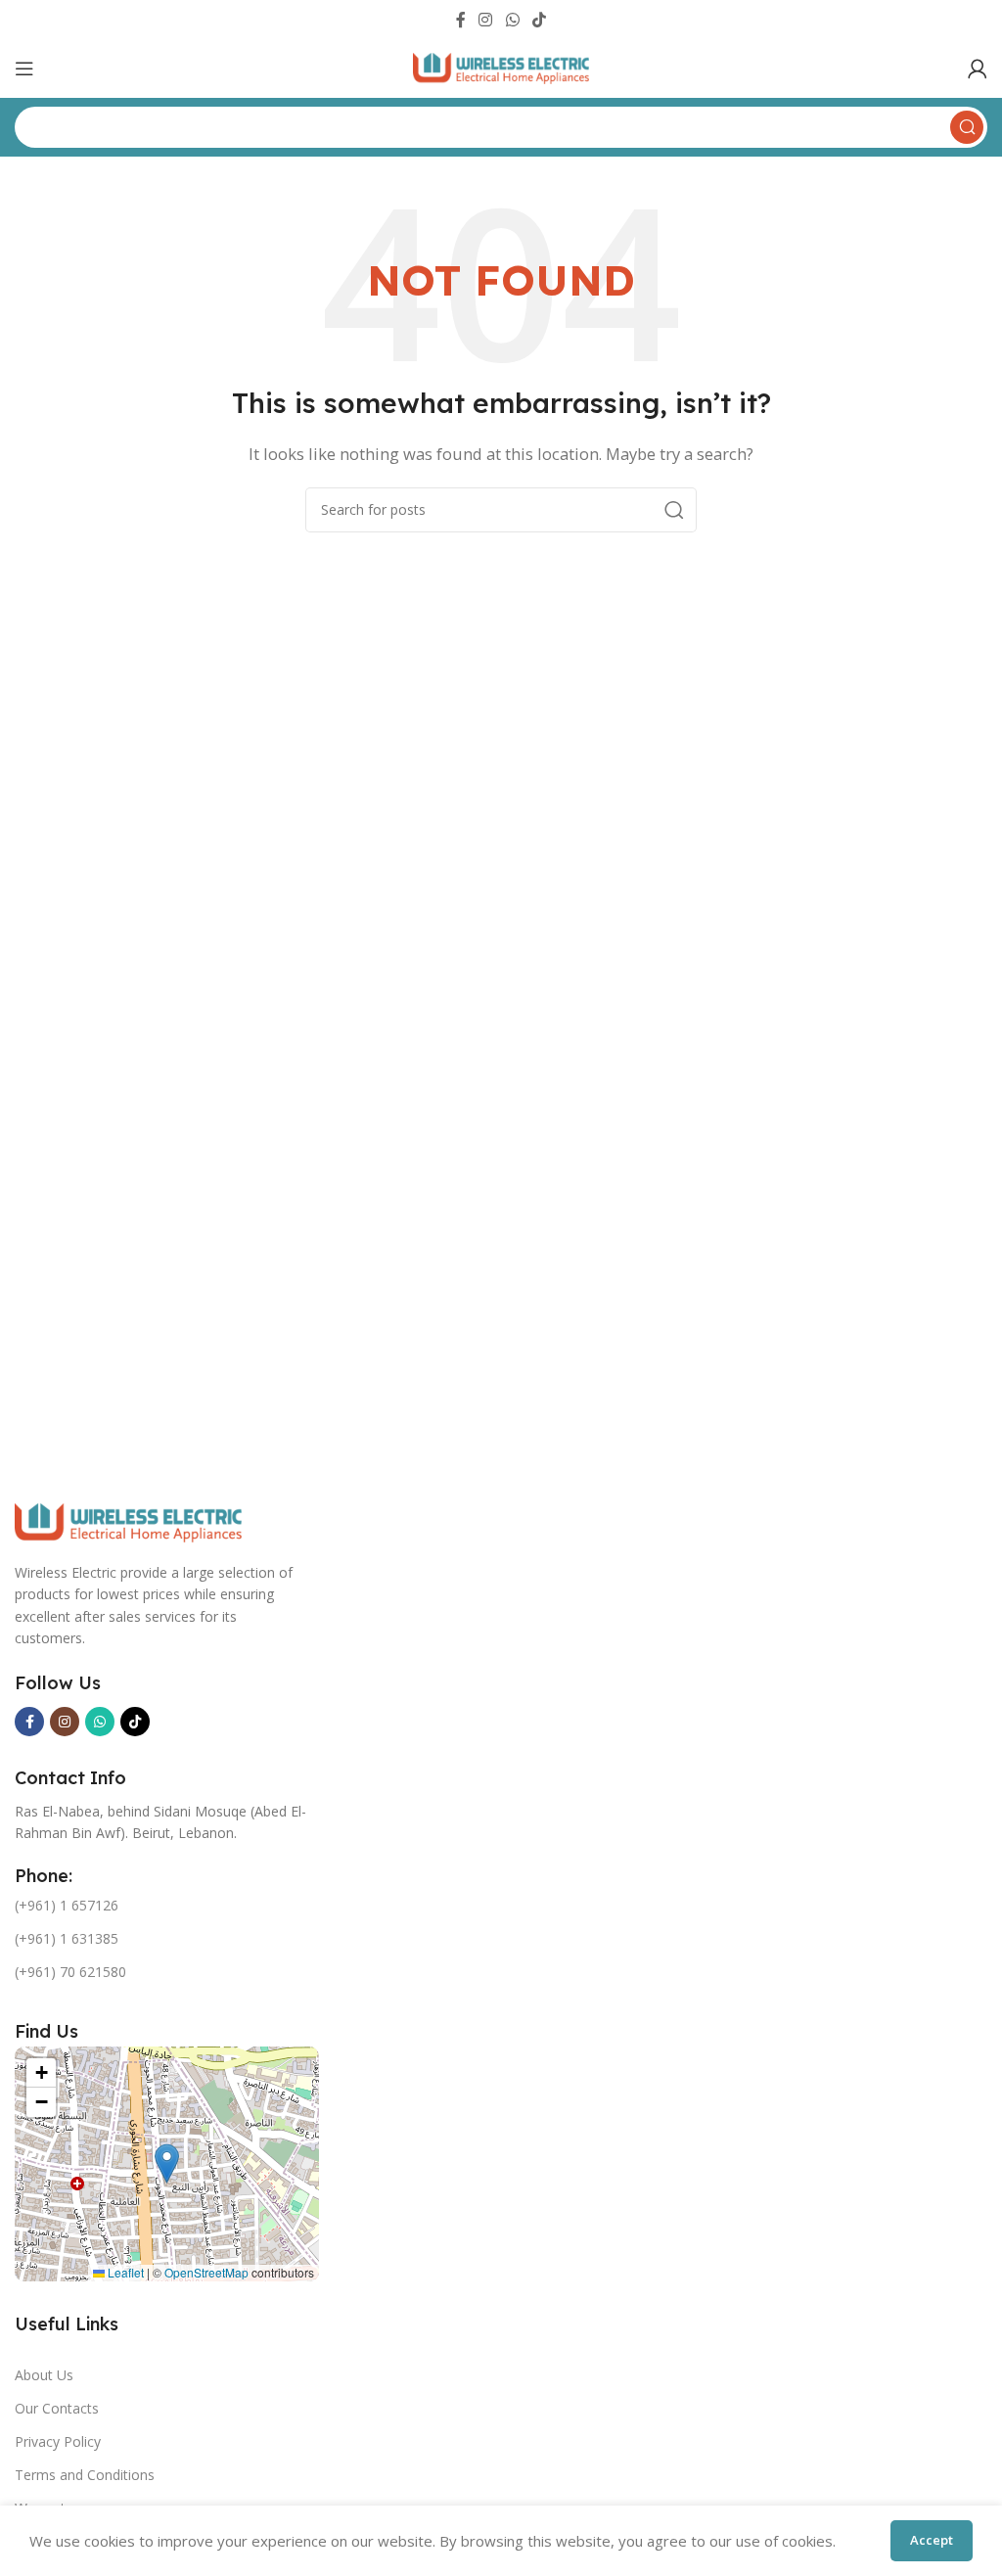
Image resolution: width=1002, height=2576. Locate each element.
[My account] (978, 69)
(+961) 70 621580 (70, 1972)
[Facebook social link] (460, 20)
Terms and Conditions (85, 2475)
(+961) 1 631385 (67, 1938)
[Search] (674, 510)
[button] (167, 2163)
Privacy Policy (58, 2441)
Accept (932, 2540)
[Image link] (128, 1521)
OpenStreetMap (206, 2272)
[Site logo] (501, 67)
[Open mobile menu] (24, 69)
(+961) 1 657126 (67, 1905)
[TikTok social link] (539, 20)
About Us (44, 2375)
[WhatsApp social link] (512, 20)
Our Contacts (57, 2408)
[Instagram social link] (486, 20)
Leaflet (124, 2272)
